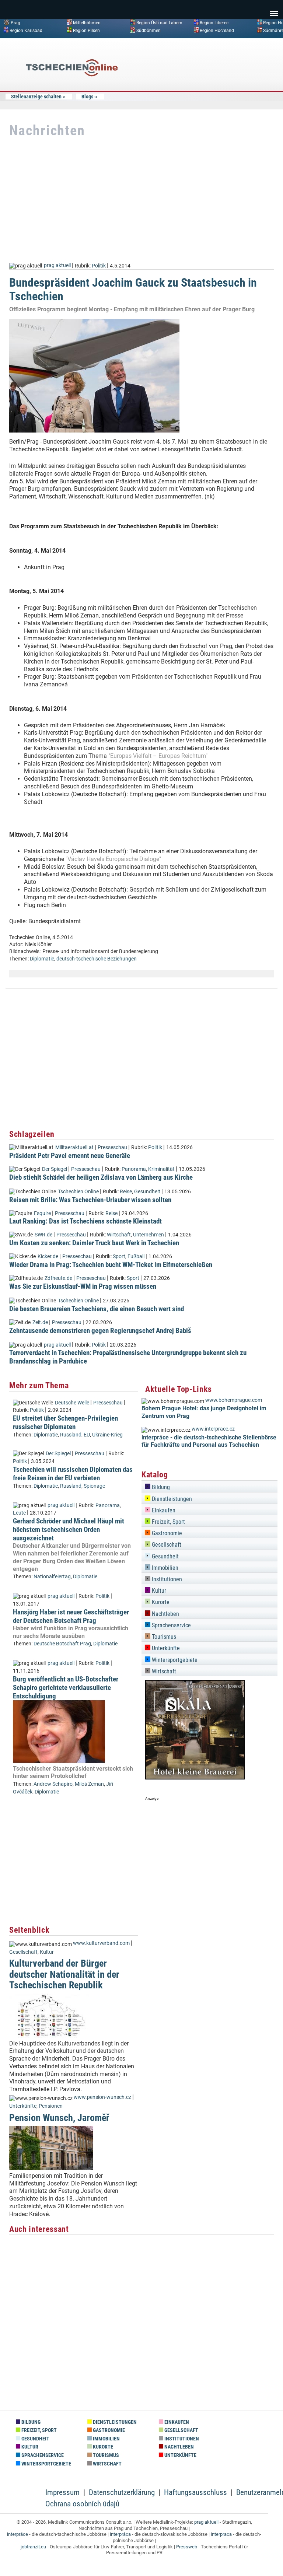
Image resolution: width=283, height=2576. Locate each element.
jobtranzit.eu (33, 2547)
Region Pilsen (86, 30)
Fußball (136, 1256)
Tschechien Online (78, 1192)
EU (87, 1435)
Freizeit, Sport (168, 1522)
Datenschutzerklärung (122, 2492)
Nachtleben (165, 1614)
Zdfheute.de (58, 1278)
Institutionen (166, 1579)
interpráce (18, 2534)
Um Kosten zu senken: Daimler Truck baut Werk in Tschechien (94, 1243)
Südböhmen (149, 30)
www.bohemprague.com (234, 1400)
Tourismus (163, 1637)
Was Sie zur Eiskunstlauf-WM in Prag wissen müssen (83, 1286)
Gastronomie (166, 1533)
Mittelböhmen (87, 23)
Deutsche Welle (72, 1403)
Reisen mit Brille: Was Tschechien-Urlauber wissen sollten (90, 1200)
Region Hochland (217, 30)
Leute (19, 1513)
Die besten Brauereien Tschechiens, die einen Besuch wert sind (97, 1309)
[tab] (209, 1486)
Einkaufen (163, 1510)
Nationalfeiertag (52, 1577)
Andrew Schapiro (53, 1784)
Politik (99, 265)
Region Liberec (214, 23)
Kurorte (160, 1602)
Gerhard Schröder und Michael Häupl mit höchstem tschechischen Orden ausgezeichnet (69, 1529)
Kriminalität (161, 1169)
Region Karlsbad (26, 30)
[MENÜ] (274, 8)
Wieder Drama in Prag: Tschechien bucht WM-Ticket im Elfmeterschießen (111, 1265)
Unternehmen (149, 1235)
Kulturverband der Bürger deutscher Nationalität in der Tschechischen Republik (64, 1974)
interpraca (221, 2534)
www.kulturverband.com (101, 1943)
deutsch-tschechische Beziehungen (97, 959)
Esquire (42, 1213)
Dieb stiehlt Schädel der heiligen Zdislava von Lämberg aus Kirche (101, 1177)
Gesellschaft (23, 1952)
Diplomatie (42, 959)
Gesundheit (147, 1192)
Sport (119, 1256)
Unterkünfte (23, 2106)
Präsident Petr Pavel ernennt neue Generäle (70, 1156)
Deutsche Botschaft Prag (62, 1644)
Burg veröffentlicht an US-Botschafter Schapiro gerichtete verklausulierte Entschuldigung (66, 1688)
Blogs (87, 97)
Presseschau (112, 1147)
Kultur (47, 1952)
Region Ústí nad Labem (159, 23)
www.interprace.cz (213, 1429)
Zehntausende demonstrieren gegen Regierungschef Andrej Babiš (100, 1331)
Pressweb (187, 2547)
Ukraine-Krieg (107, 1435)
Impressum (62, 2492)
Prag (15, 23)
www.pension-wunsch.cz (102, 2097)
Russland (71, 1435)
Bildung (160, 1487)
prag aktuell (57, 265)
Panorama (134, 1169)
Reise (126, 1192)
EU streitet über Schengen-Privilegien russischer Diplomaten (65, 1422)
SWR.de (43, 1235)
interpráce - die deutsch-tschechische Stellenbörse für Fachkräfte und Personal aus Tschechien (209, 1441)
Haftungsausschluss (195, 2492)
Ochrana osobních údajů (82, 2504)
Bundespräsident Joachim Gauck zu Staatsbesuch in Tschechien (133, 289)
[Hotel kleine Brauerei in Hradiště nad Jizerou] (195, 1777)
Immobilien (164, 1568)
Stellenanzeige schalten (36, 97)
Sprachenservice (171, 1625)
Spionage (94, 1486)
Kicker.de (48, 1256)
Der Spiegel (55, 1169)
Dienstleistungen (171, 1499)
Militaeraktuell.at (74, 1147)
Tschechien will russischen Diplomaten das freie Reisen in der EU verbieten (73, 1474)
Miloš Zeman (89, 1784)
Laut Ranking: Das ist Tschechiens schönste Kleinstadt (85, 1221)
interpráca (120, 2534)
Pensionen (51, 2106)
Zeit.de (40, 1322)
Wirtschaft (119, 1235)
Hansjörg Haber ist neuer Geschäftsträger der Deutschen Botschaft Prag (71, 1616)
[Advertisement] (219, 97)
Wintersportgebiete (174, 1660)
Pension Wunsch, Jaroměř (59, 2118)
